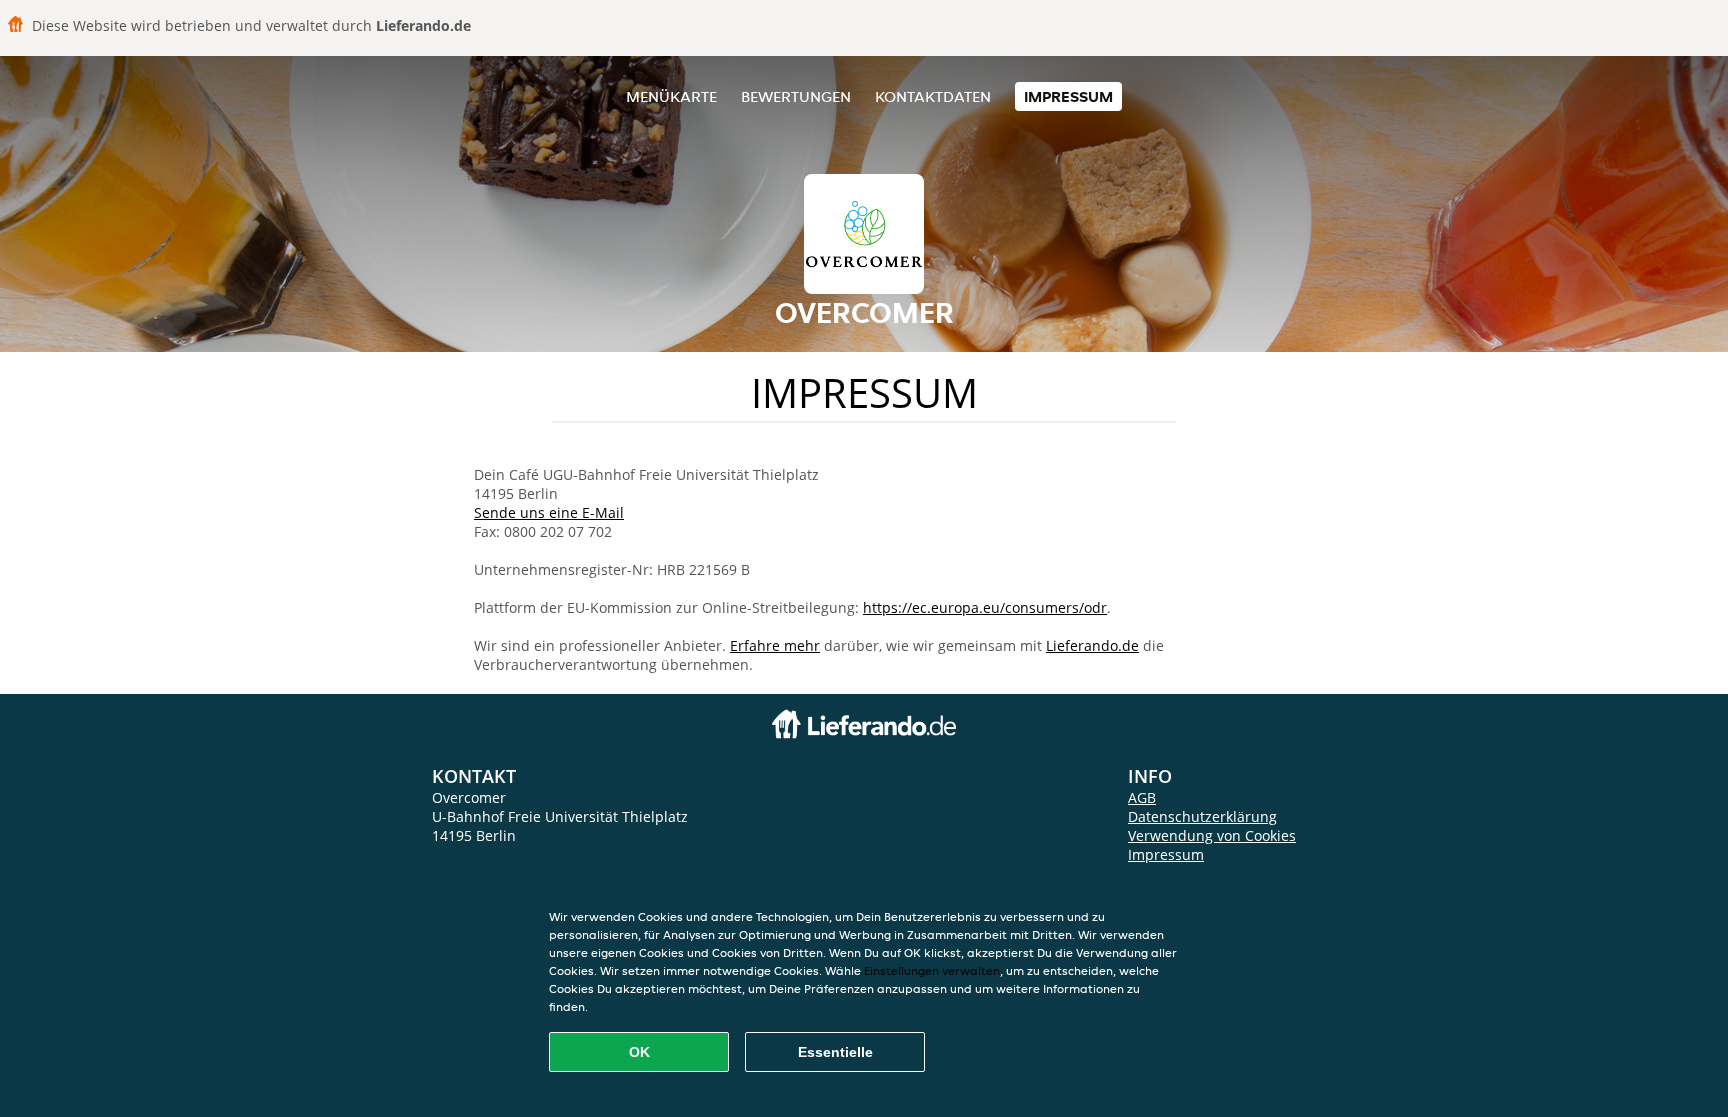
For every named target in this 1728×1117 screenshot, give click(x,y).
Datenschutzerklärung (1202, 816)
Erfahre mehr (775, 645)
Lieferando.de (1092, 645)
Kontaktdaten (933, 96)
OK (639, 1052)
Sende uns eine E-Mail (549, 512)
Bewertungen (796, 96)
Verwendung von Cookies (1212, 835)
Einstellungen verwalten (932, 970)
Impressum (1068, 96)
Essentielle (835, 1052)
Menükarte (671, 96)
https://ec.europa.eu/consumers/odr (985, 607)
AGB (1142, 797)
